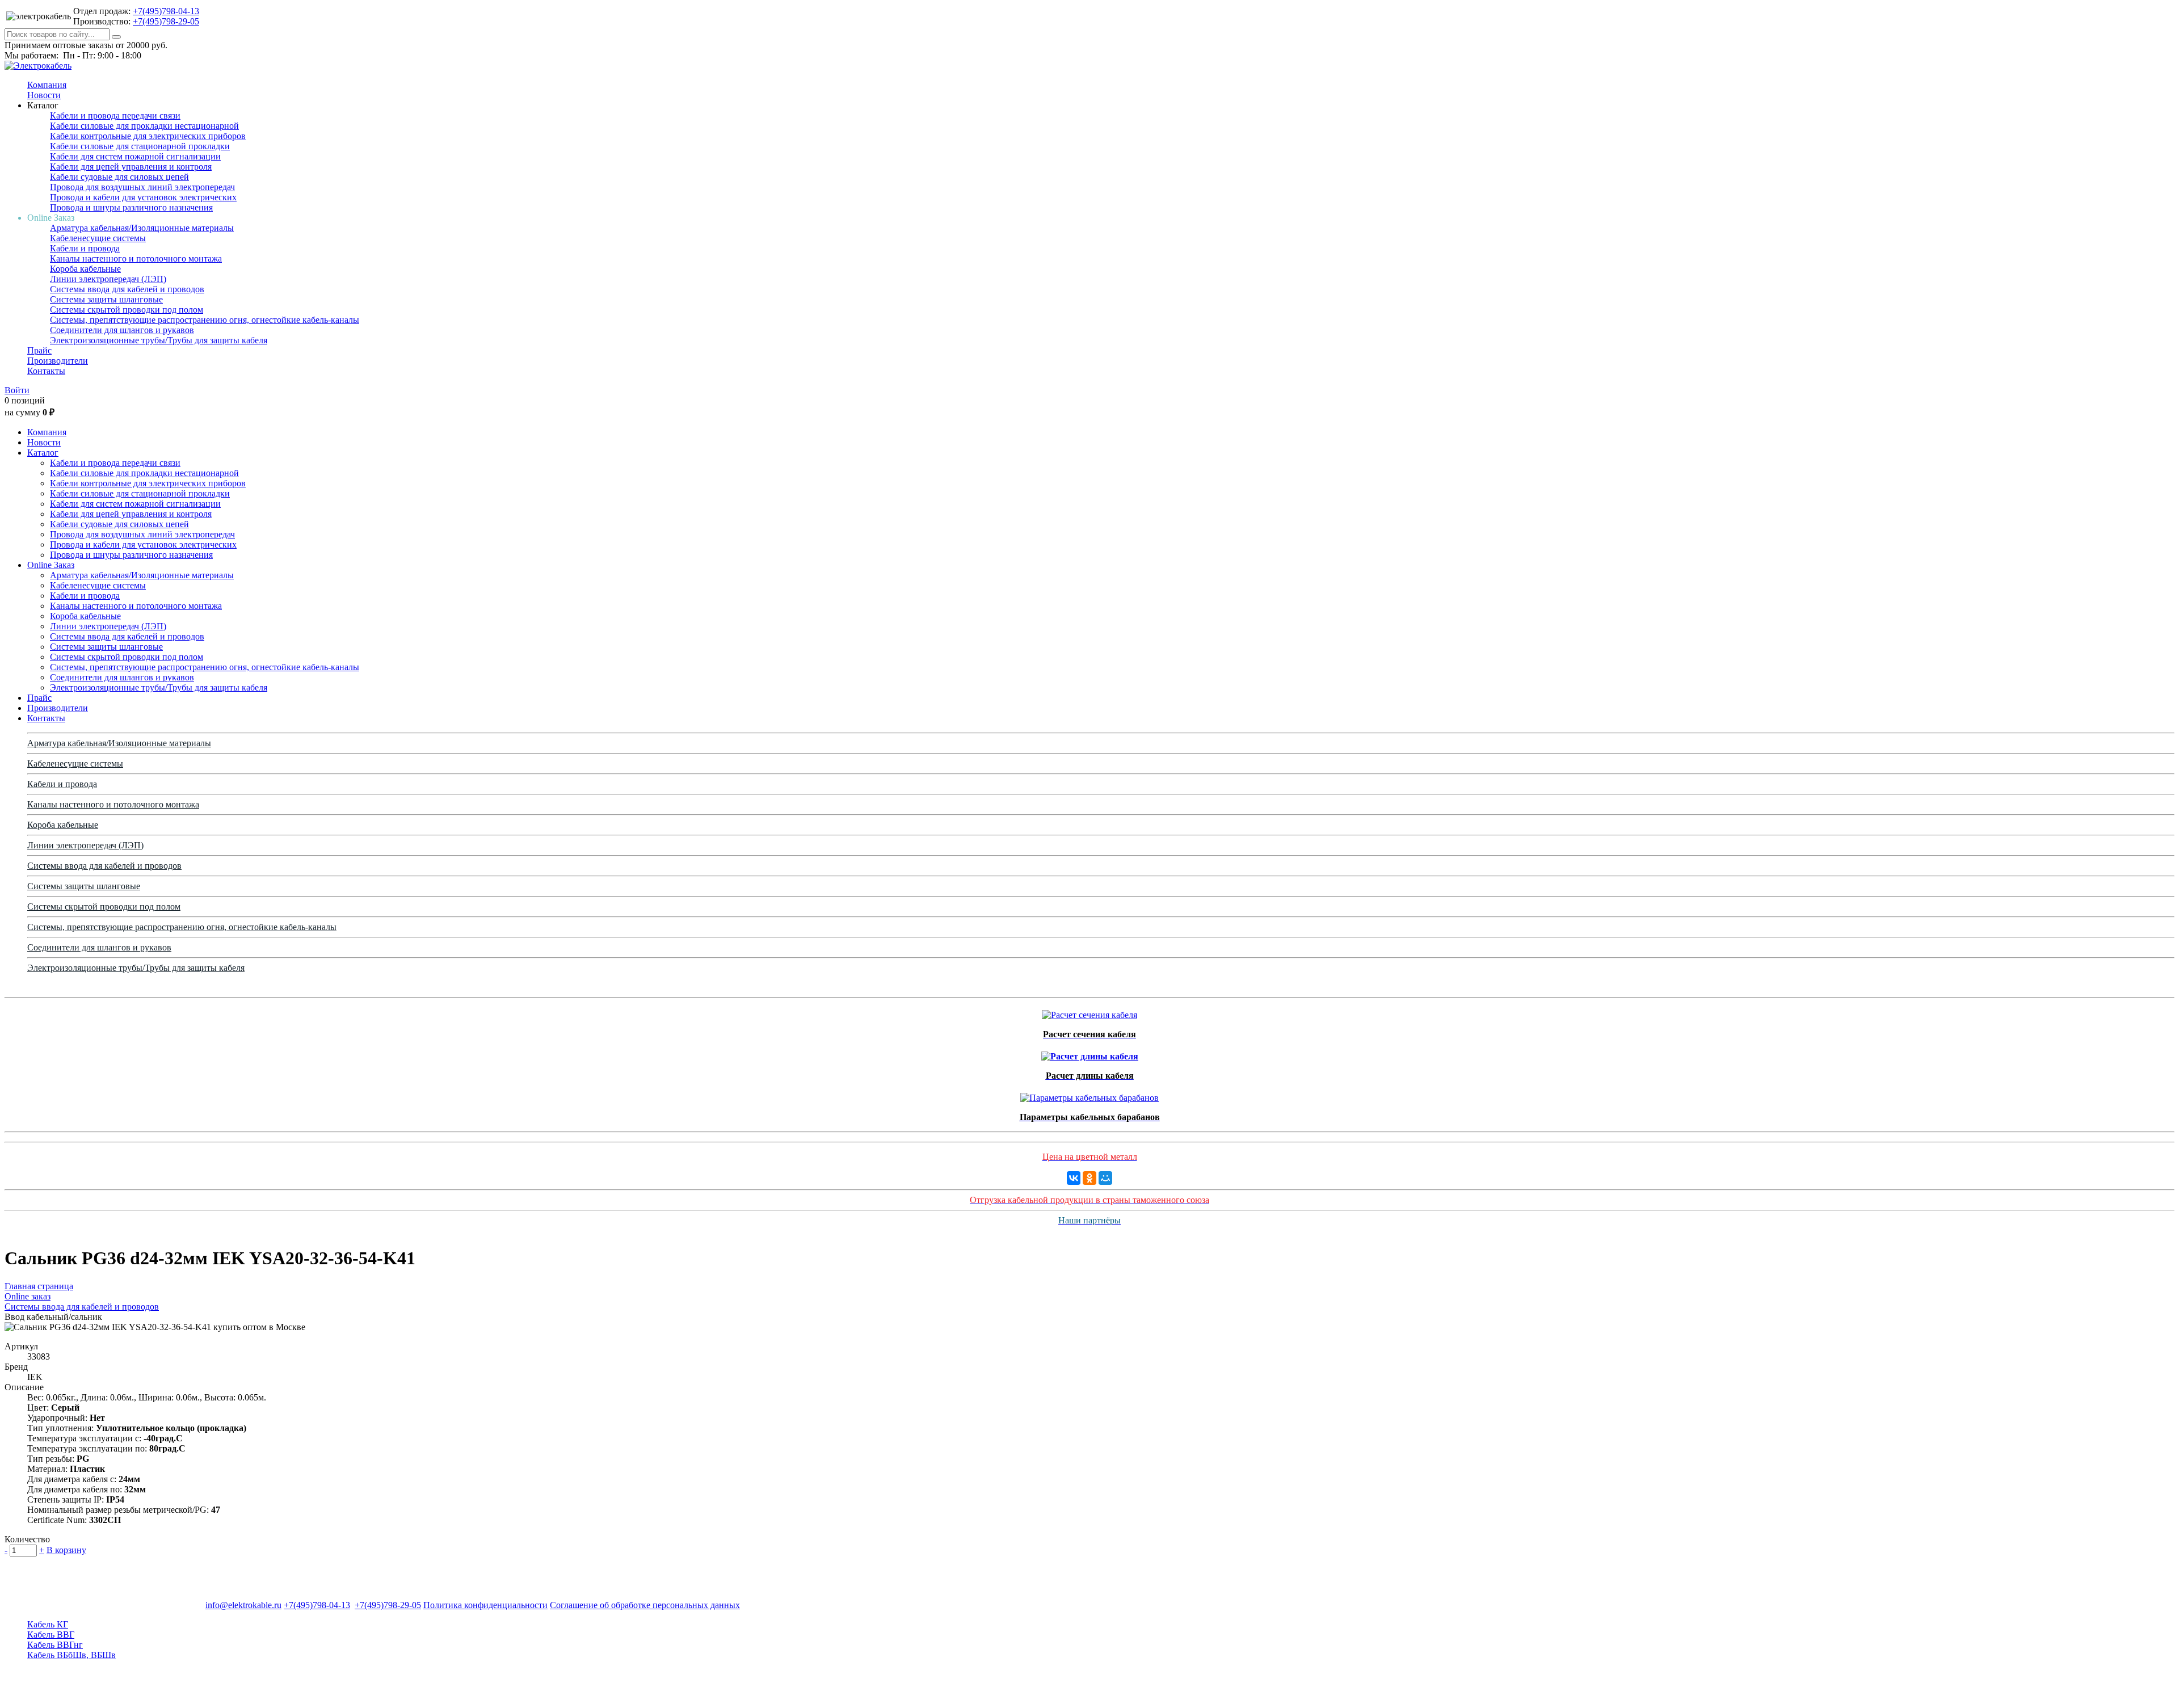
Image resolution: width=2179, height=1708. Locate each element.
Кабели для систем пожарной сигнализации (135, 156)
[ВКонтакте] (1074, 1178)
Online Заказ (51, 565)
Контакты (46, 371)
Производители (58, 361)
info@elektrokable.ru (243, 1605)
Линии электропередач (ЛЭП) (108, 279)
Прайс (39, 350)
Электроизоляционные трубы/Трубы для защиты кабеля (159, 340)
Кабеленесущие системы (98, 238)
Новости (44, 95)
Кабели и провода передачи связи (115, 115)
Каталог (43, 453)
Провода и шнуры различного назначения (131, 207)
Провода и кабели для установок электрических (143, 197)
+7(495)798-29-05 (166, 21)
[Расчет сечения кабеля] (1089, 1012)
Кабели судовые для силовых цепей (119, 177)
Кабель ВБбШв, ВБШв (71, 1655)
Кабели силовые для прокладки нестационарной (144, 126)
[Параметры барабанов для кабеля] (1089, 1095)
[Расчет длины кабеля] (1090, 1053)
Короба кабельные (85, 269)
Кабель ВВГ (51, 1635)
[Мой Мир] (1105, 1178)
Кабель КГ (48, 1624)
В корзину (66, 1550)
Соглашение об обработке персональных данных (645, 1605)
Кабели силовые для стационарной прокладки (140, 146)
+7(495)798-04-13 (166, 11)
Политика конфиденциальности (485, 1605)
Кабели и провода (85, 248)
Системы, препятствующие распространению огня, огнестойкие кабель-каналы (205, 320)
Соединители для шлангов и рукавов (122, 330)
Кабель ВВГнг (55, 1645)
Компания (47, 85)
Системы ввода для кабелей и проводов (127, 289)
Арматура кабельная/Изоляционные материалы (142, 228)
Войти (17, 390)
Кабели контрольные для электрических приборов (148, 136)
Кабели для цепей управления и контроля (131, 167)
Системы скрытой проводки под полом (127, 310)
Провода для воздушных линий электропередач (142, 187)
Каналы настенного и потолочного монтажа (136, 258)
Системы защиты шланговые (106, 299)
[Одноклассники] (1089, 1178)
